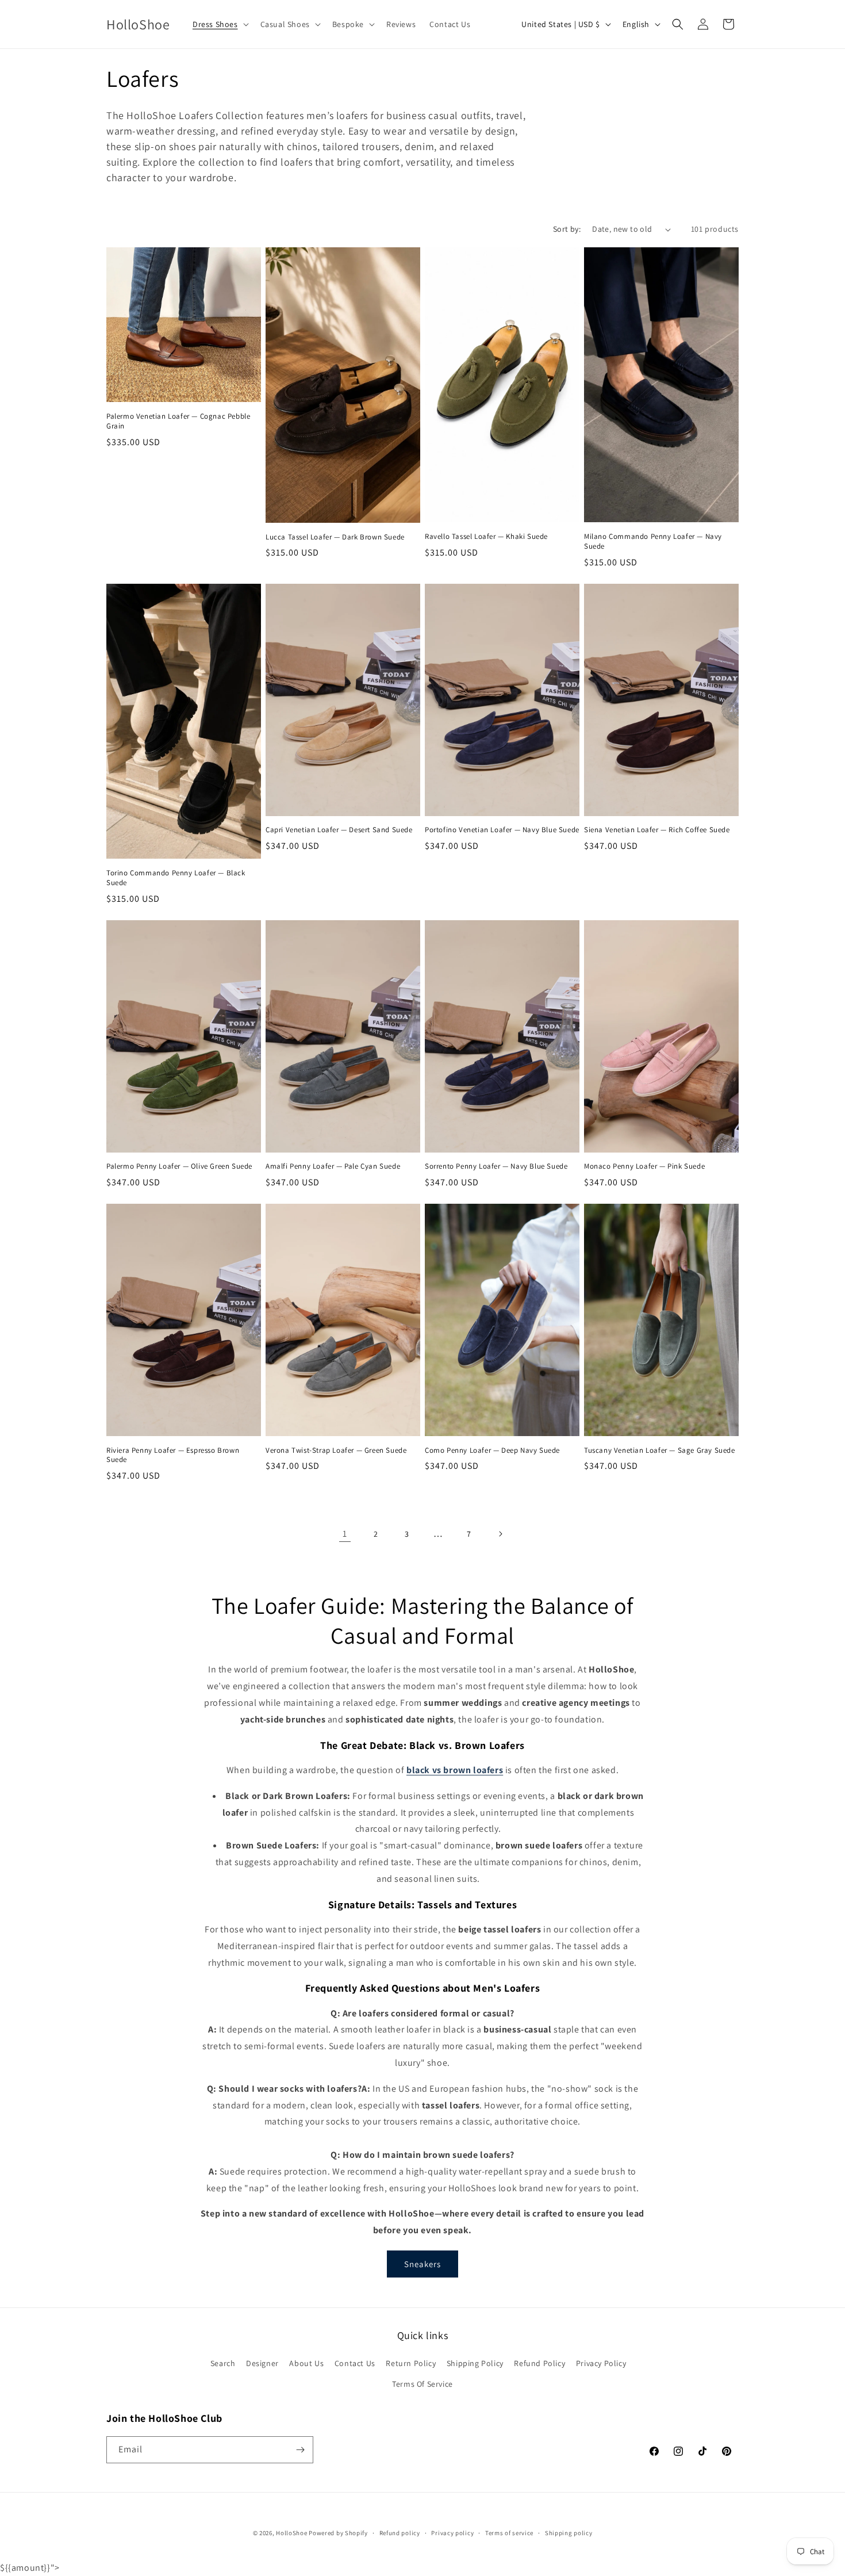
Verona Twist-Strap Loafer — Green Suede (336, 1450)
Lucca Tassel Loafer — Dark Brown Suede (335, 537)
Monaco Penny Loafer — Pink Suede (644, 1166)
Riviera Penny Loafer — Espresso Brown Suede (173, 1455)
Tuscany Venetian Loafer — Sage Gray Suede (660, 1450)
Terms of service (509, 2533)
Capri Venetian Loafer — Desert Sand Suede (339, 830)
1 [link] (345, 1534)
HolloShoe (291, 2533)
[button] (220, 24)
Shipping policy (569, 2533)
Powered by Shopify (338, 2533)
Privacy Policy (601, 2363)
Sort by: (567, 229)
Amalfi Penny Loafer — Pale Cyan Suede (333, 1166)
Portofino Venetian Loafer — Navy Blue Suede (502, 830)
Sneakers (422, 2264)
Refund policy (400, 2533)
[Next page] (500, 1534)
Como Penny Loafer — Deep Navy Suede (492, 1450)
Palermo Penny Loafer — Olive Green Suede (179, 1166)
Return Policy (411, 2363)
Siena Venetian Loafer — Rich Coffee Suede (657, 830)
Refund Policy (539, 2363)
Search (223, 2363)
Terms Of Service (422, 2384)
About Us (306, 2363)
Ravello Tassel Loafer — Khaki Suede (486, 537)
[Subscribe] (300, 2450)
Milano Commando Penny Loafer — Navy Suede (653, 541)
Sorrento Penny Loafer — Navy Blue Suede (496, 1166)
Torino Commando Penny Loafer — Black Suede (176, 878)
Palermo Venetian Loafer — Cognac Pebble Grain (178, 421)
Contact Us (355, 2363)
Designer (262, 2363)
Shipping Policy (475, 2363)
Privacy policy (452, 2533)
